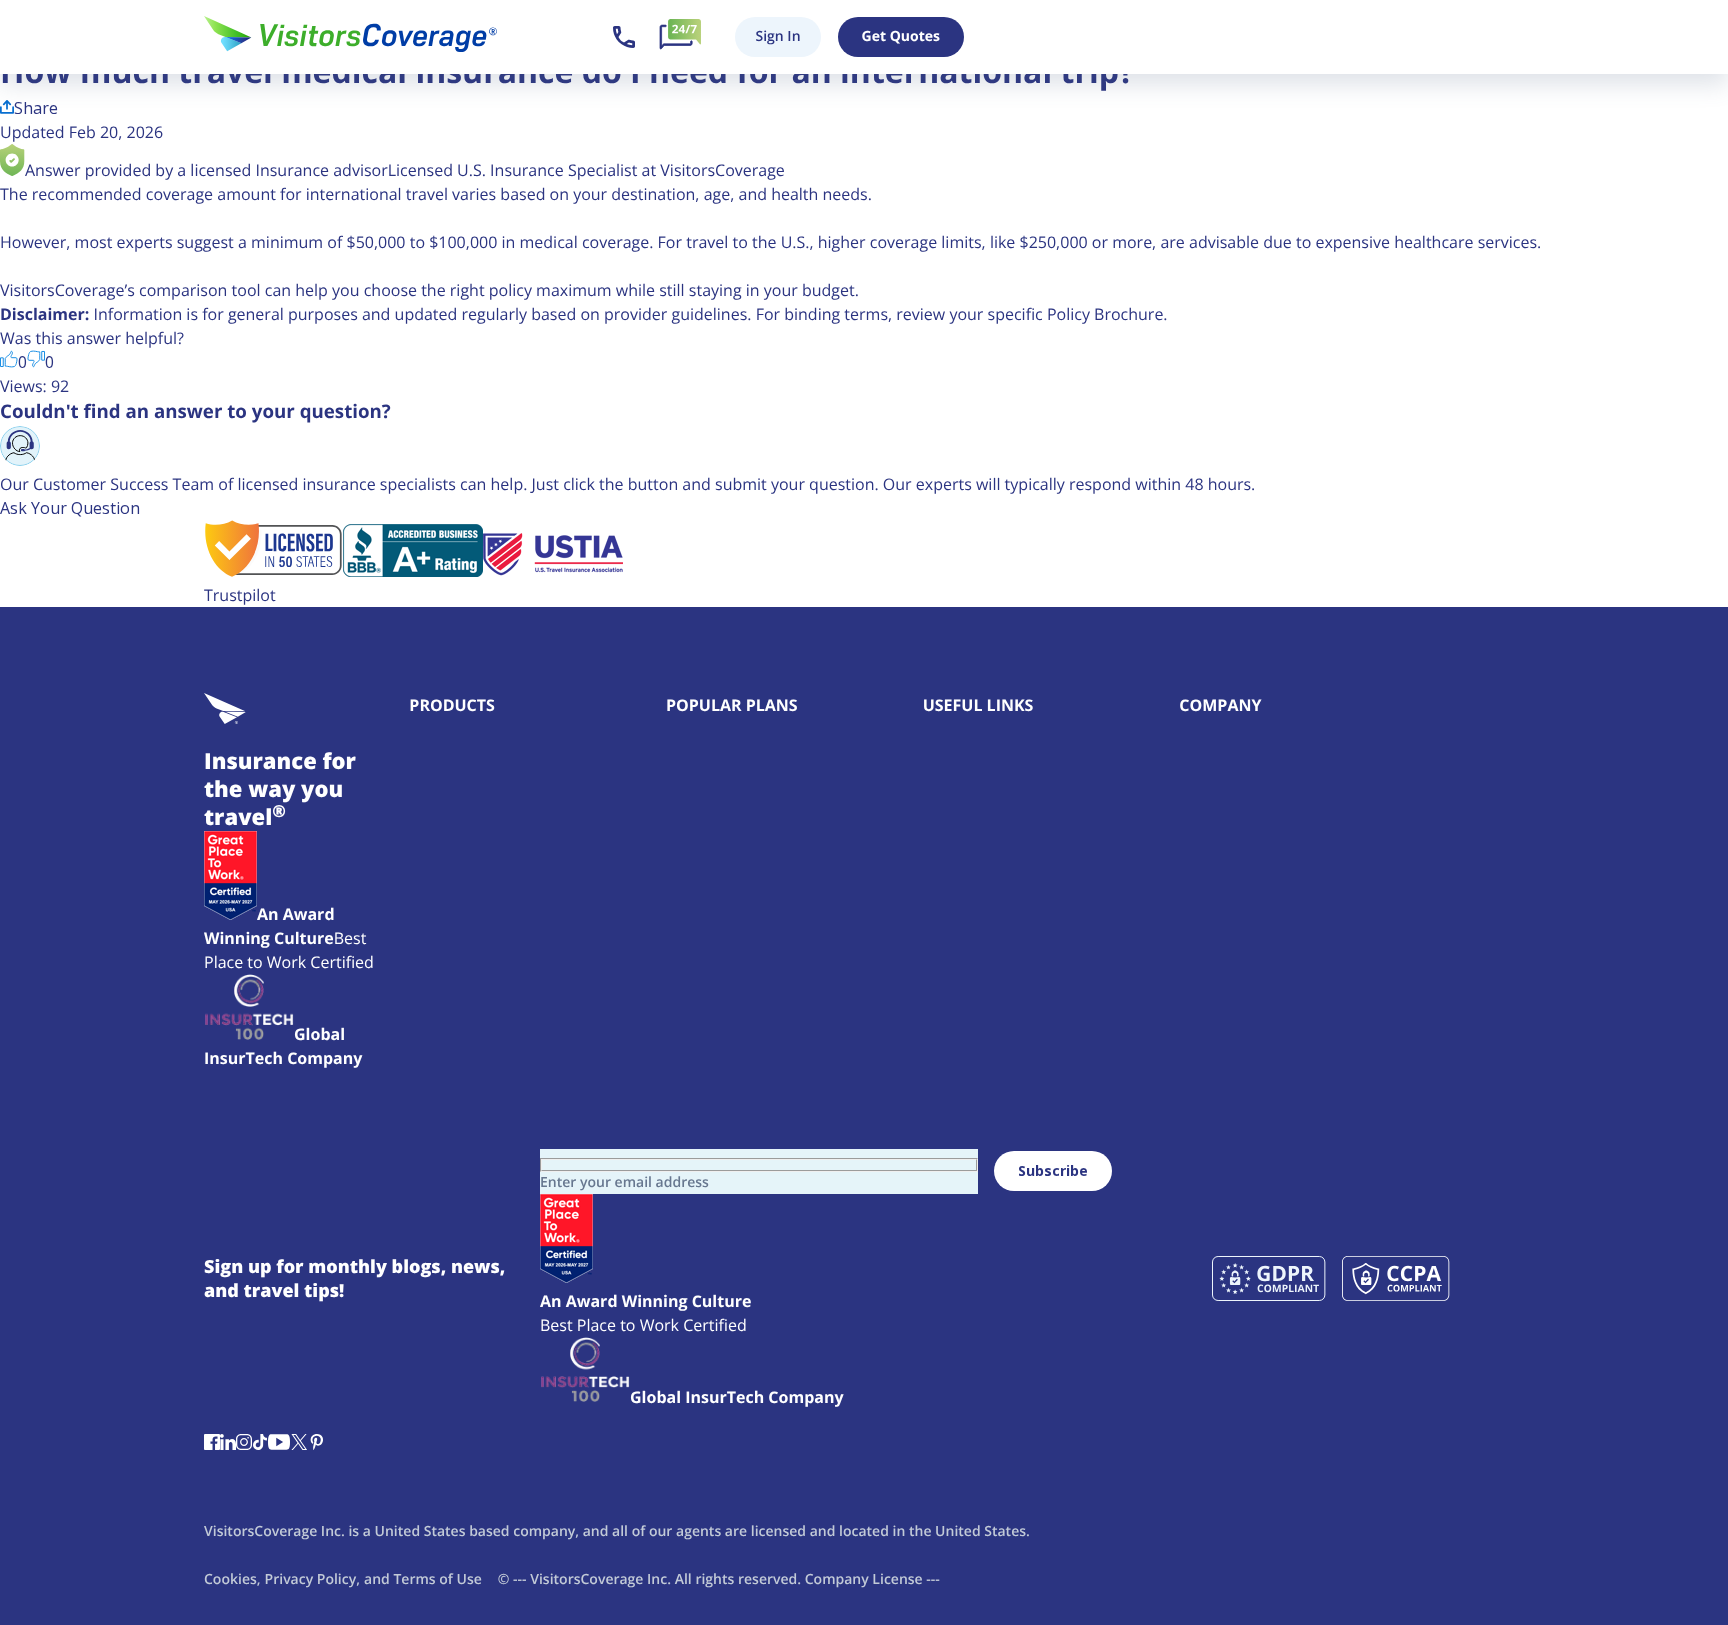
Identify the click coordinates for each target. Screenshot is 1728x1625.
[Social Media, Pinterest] (317, 1444)
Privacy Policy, (312, 1579)
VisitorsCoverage (586, 1579)
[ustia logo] (553, 571)
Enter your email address (624, 1182)
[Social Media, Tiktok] (260, 1444)
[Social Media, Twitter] (299, 1444)
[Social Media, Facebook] (212, 1444)
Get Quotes (901, 36)
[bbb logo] (413, 571)
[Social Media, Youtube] (279, 1444)
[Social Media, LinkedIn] (228, 1444)
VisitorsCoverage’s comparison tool (130, 290)
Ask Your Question (70, 508)
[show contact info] (624, 37)
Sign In (777, 36)
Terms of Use (437, 1579)
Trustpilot (240, 595)
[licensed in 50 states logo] (273, 571)
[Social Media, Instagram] (244, 1444)
